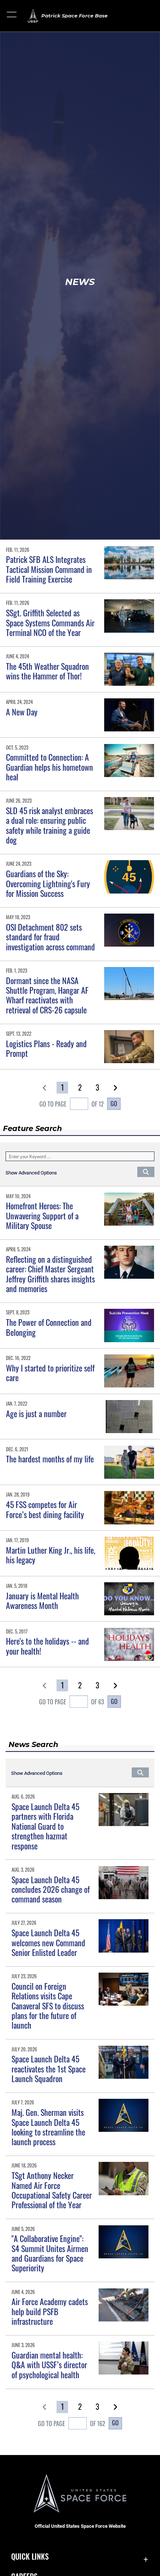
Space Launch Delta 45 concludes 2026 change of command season (51, 1889)
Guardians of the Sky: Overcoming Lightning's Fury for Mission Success (48, 883)
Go (114, 1104)
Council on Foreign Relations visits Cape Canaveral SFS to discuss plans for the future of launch (48, 2006)
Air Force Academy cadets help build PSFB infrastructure (50, 2311)
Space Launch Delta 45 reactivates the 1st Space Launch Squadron (49, 2069)
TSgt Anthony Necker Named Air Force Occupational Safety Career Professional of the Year (52, 2190)
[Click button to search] (146, 1171)
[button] (12, 16)
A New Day (22, 712)
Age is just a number (36, 1413)
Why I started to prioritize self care (50, 1373)
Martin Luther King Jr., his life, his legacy (51, 1555)
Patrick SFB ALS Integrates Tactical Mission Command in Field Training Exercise (49, 569)
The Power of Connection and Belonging (49, 1327)
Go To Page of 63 (72, 1702)
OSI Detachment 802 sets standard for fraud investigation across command (50, 937)
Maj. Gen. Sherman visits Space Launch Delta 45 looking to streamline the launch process (48, 2127)
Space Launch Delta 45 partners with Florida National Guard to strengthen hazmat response (45, 1826)
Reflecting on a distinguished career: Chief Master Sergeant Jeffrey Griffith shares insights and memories (50, 1274)
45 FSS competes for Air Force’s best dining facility (45, 1509)
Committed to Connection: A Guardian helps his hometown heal (49, 767)
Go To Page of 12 (72, 1104)
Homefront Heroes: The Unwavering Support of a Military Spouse (42, 1215)
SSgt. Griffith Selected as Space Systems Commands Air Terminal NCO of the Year (50, 622)
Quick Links (30, 2557)
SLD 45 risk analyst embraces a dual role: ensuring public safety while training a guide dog (49, 825)
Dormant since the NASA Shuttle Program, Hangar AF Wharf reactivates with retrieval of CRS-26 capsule (47, 995)
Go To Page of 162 (72, 2423)
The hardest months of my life (50, 1459)
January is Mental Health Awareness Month (42, 1600)
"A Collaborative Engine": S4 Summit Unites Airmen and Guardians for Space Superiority (50, 2253)
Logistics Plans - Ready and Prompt (46, 1048)
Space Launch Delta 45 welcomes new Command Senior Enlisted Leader (48, 1942)
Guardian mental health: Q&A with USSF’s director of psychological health (49, 2365)
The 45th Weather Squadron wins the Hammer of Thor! (47, 671)
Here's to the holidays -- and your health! (47, 1646)
